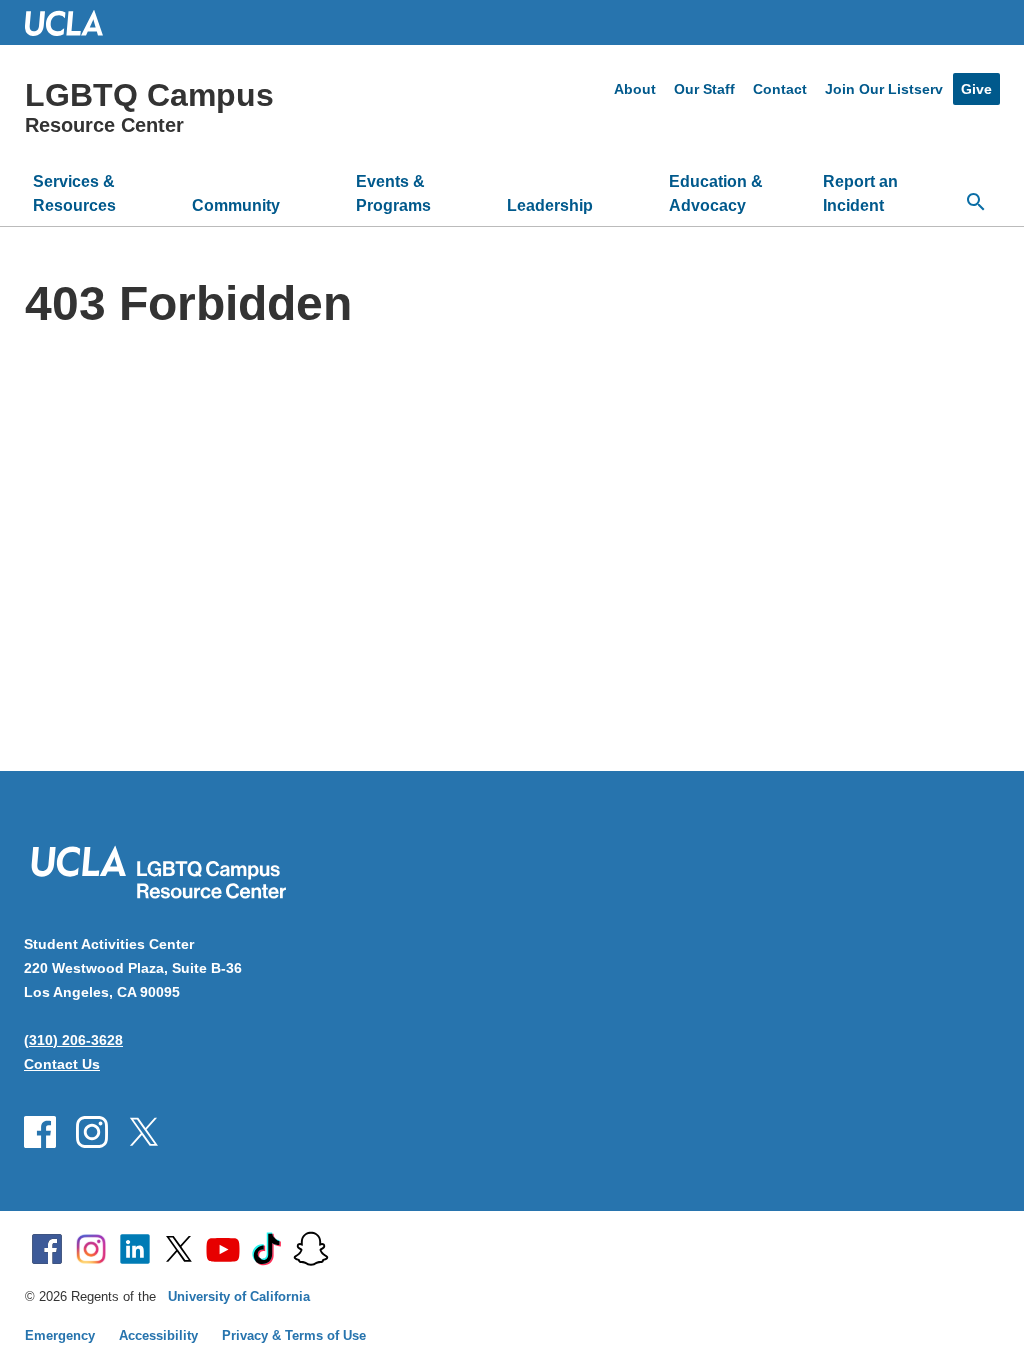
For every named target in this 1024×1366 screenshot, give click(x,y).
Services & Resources (74, 193)
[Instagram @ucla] (91, 1249)
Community (236, 205)
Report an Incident (860, 193)
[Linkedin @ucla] (135, 1249)
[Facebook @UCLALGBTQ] (40, 1132)
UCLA (73, 22)
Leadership (550, 205)
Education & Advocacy (716, 193)
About (635, 89)
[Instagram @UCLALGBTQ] (92, 1132)
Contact (780, 89)
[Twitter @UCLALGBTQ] (144, 1132)
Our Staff (704, 89)
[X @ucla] (179, 1249)
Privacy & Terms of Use (294, 1335)
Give (976, 89)
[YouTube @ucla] (223, 1249)
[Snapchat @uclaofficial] (311, 1249)
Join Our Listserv (884, 89)
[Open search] (976, 202)
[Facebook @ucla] (47, 1249)
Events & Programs (393, 193)
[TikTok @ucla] (267, 1249)
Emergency (60, 1335)
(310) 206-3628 (73, 1040)
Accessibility (158, 1335)
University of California (239, 1296)
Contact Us (62, 1064)
